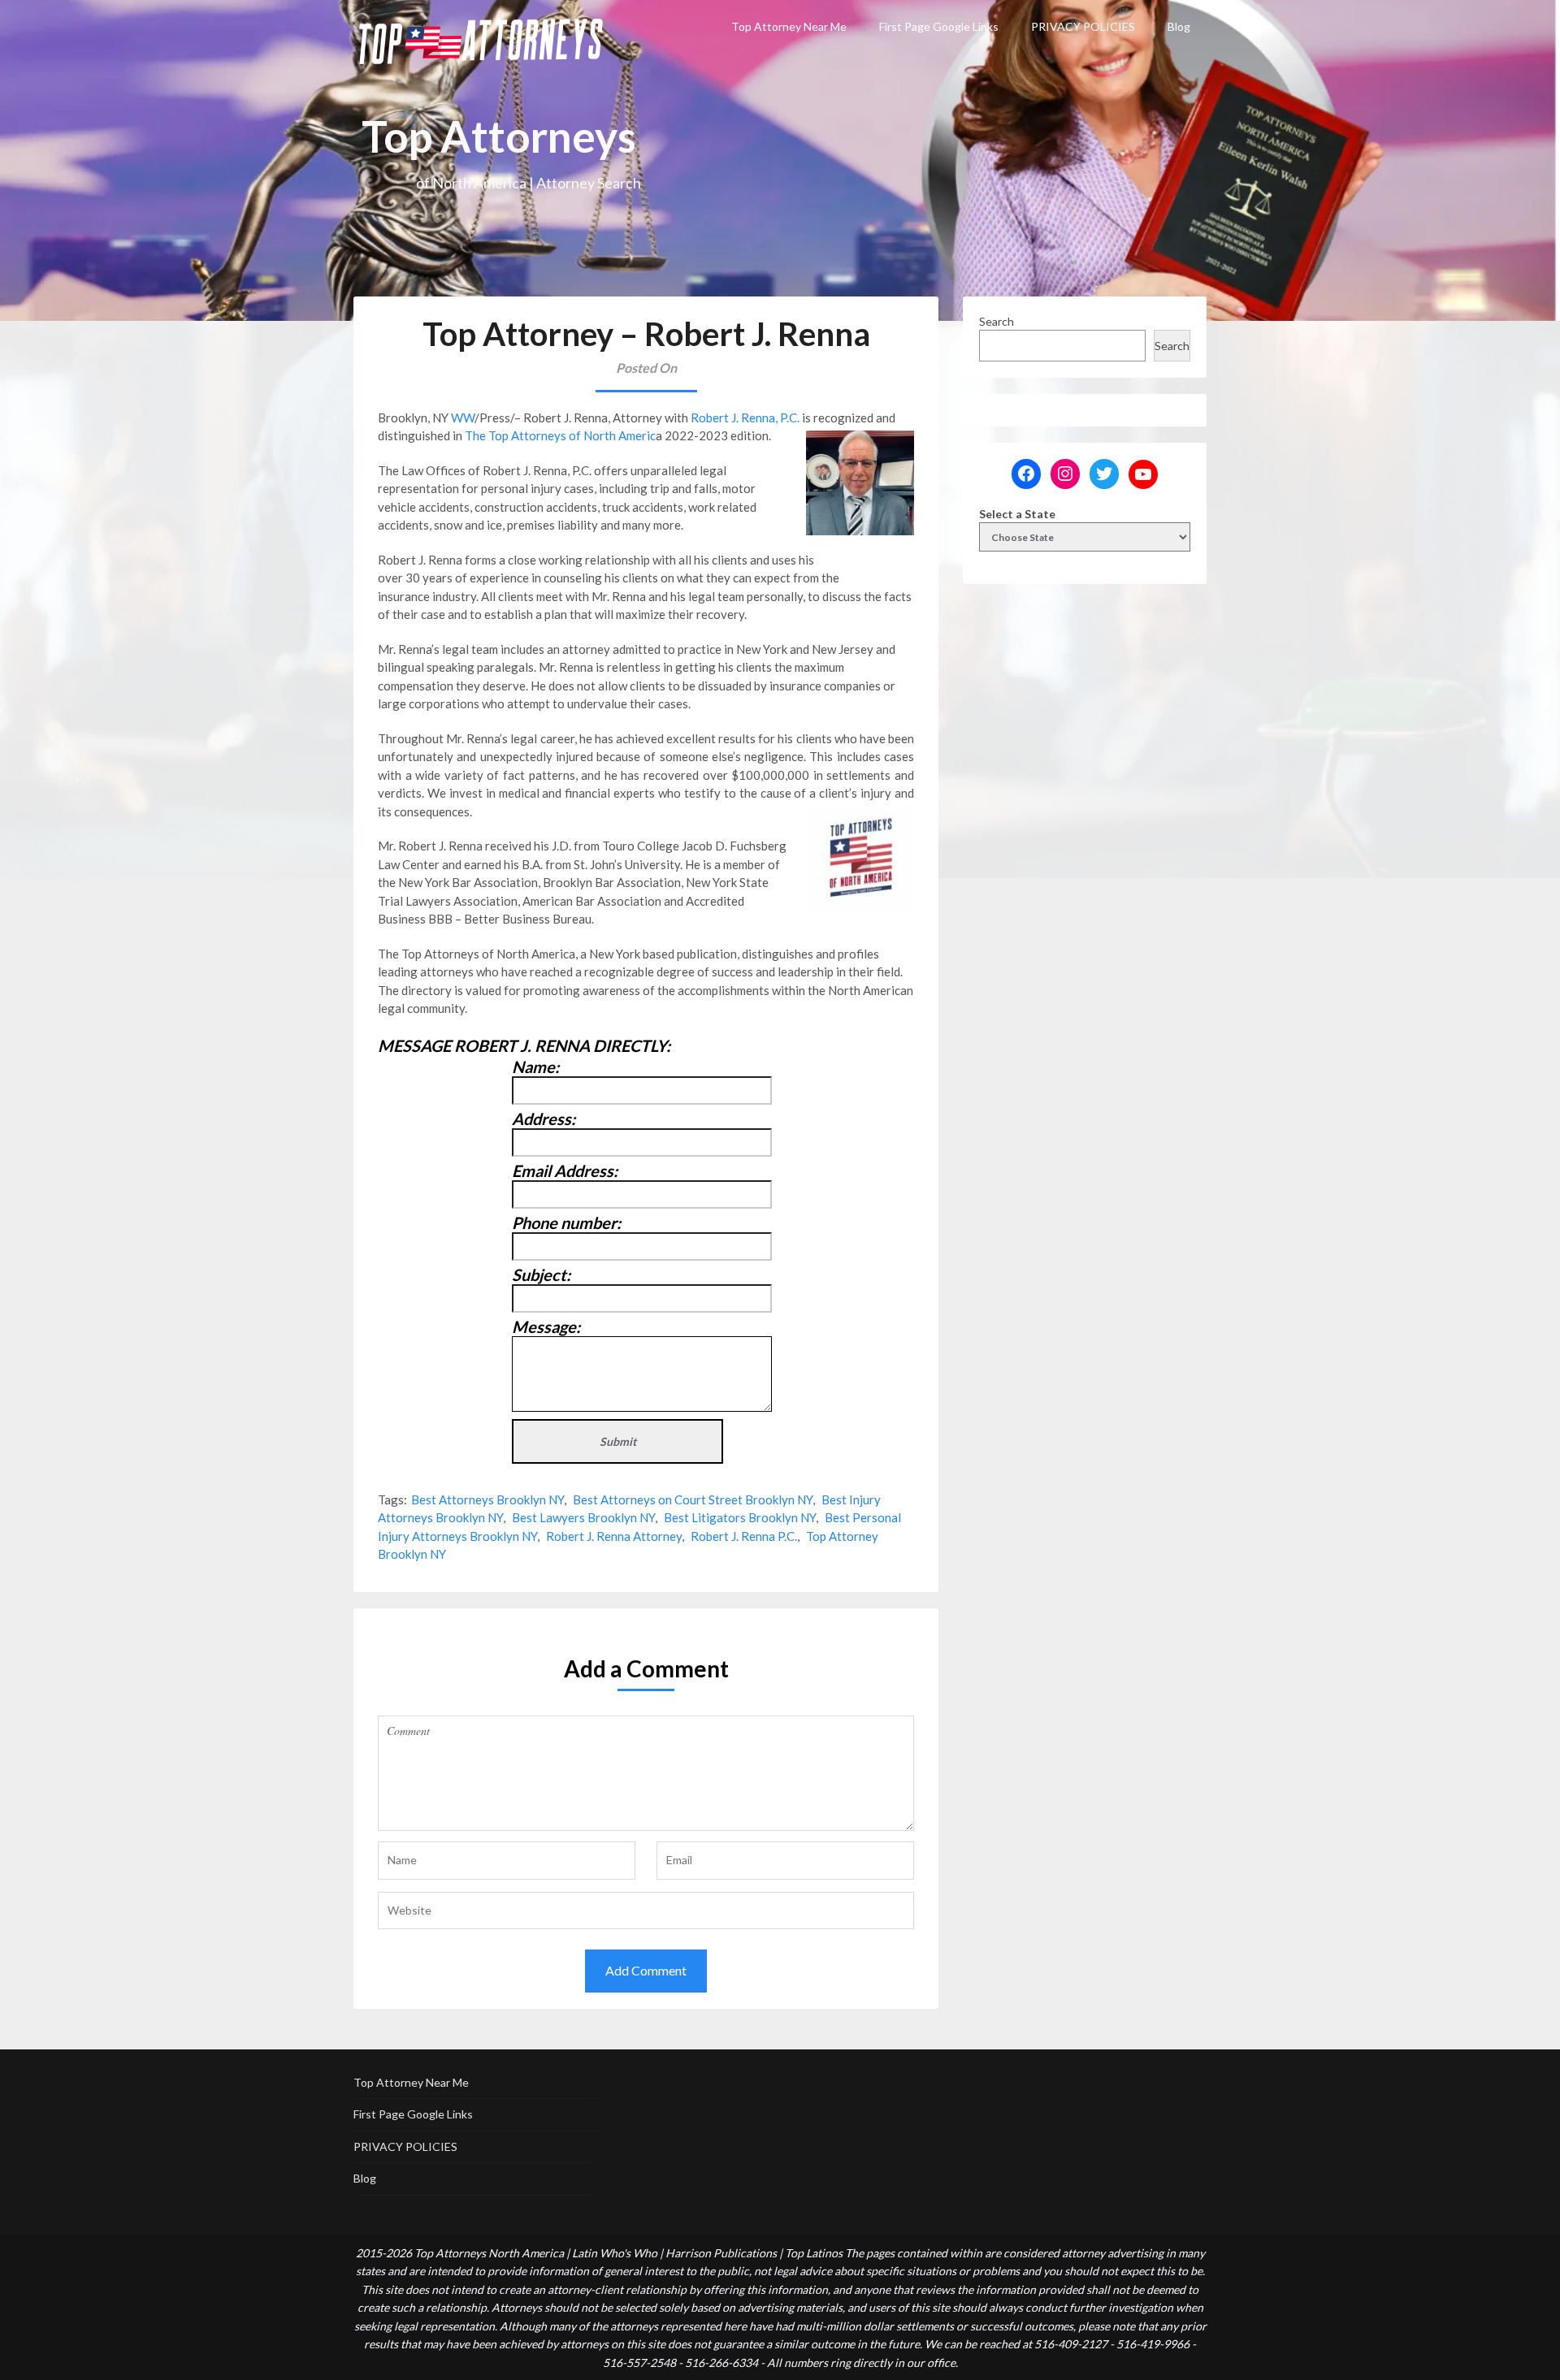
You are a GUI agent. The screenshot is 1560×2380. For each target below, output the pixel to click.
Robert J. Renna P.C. (744, 1536)
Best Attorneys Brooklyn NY (487, 1499)
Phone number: (566, 1222)
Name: (535, 1067)
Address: (544, 1119)
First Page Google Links (939, 26)
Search (997, 321)
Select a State (1017, 514)
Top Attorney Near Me (789, 26)
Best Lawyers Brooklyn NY (583, 1517)
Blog (1179, 26)
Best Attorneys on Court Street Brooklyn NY (693, 1499)
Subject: (541, 1274)
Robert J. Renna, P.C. (745, 418)
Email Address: (565, 1171)
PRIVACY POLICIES (1083, 26)
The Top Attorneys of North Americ (560, 435)
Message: (546, 1326)
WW (463, 418)
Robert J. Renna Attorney (614, 1536)
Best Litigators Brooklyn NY (740, 1517)
